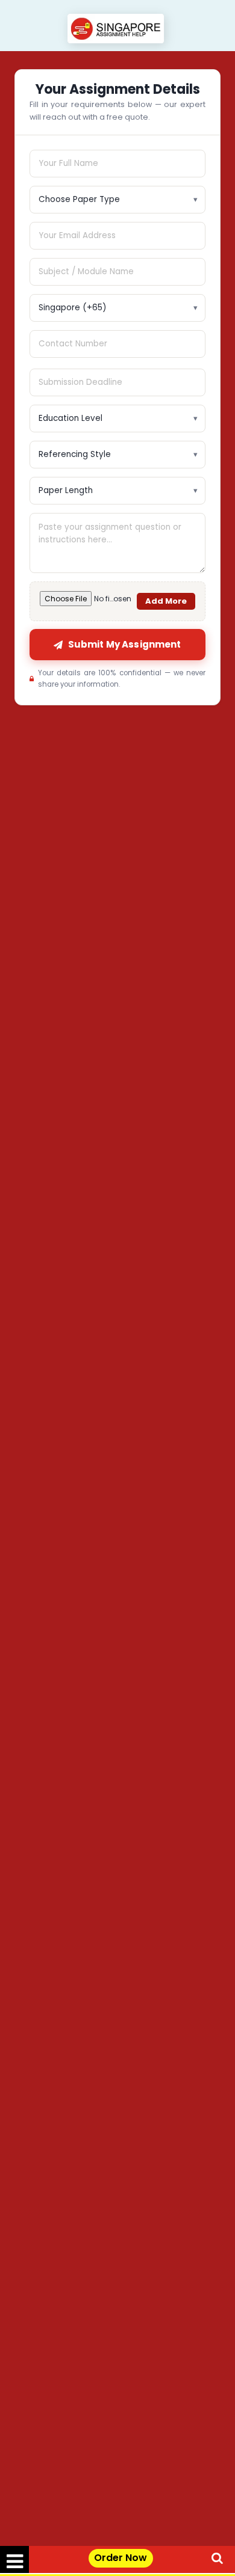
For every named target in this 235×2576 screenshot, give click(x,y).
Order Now (121, 2558)
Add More (166, 601)
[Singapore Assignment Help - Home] (117, 30)
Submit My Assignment (125, 644)
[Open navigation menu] (14, 2559)
